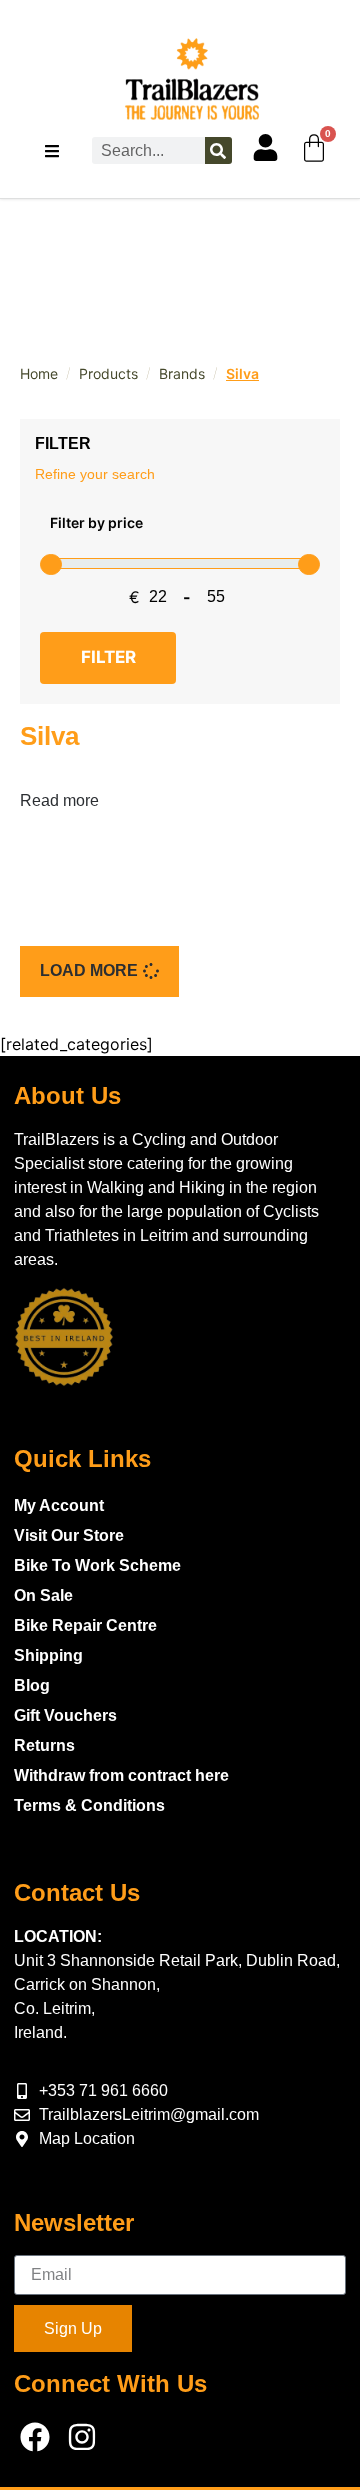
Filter (108, 657)
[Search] (218, 150)
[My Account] (265, 147)
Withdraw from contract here (121, 1775)
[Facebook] (35, 2437)
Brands (182, 373)
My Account (59, 1505)
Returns (44, 1745)
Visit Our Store (69, 1535)
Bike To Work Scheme (97, 1565)
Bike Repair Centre (85, 1625)
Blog (32, 1685)
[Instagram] (82, 2437)
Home (39, 373)
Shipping (48, 1655)
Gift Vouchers (65, 1715)
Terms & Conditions (89, 1805)
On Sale (43, 1595)
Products (108, 373)
